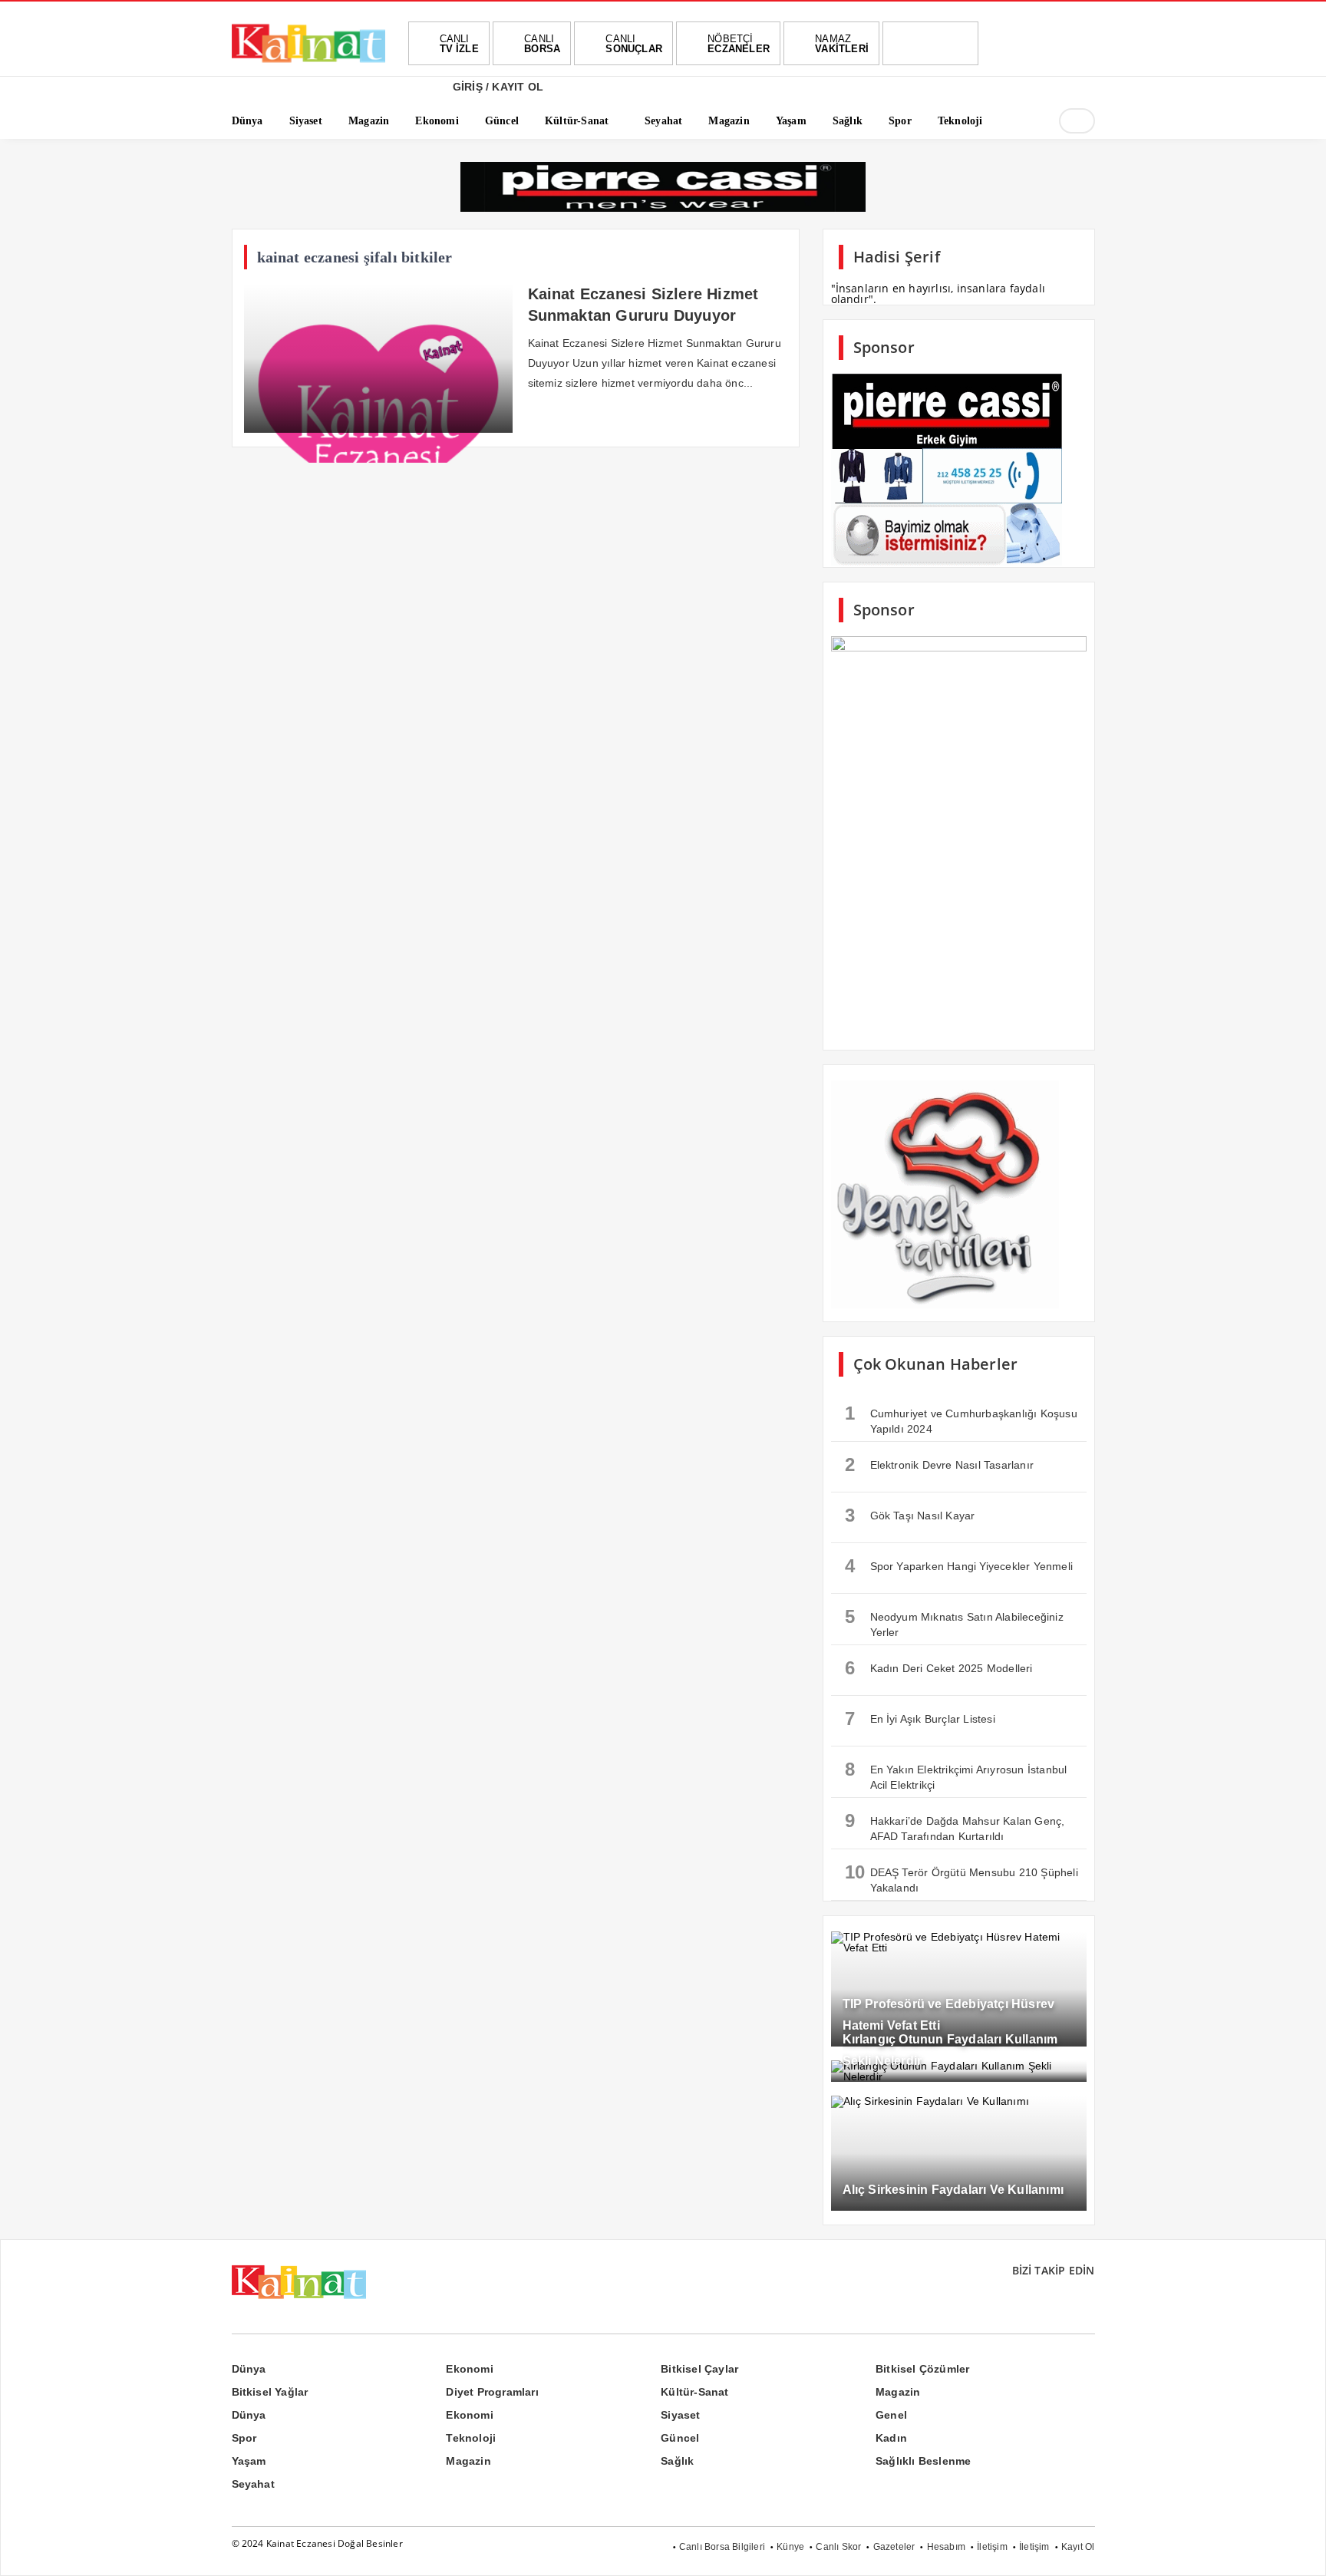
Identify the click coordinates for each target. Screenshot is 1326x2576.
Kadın (891, 2438)
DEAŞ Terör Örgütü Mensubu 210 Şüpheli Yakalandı (962, 1878)
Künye (790, 2547)
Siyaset (680, 2415)
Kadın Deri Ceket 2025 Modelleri (939, 1668)
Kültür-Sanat (694, 2392)
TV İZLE (459, 44)
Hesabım (946, 2547)
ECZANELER (739, 44)
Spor (244, 2438)
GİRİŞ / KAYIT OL (496, 87)
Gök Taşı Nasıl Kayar (910, 1515)
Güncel (680, 2438)
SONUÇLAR (634, 44)
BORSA (542, 44)
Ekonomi (469, 2369)
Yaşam (249, 2461)
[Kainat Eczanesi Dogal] (308, 61)
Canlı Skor (838, 2547)
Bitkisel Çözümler (922, 2369)
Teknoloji (471, 2438)
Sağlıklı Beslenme (923, 2461)
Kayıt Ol (1078, 2547)
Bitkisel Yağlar (270, 2392)
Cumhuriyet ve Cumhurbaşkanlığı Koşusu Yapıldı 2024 (961, 1419)
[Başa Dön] (1299, 2549)
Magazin (898, 2392)
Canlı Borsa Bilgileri (722, 2547)
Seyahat (253, 2484)
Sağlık (677, 2461)
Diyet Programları (492, 2392)
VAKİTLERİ (842, 44)
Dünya (249, 2369)
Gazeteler (894, 2547)
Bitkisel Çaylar (699, 2369)
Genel (891, 2415)
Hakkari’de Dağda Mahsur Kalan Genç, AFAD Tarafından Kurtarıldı (955, 1826)
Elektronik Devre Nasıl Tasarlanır (940, 1464)
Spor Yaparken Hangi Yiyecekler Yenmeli (959, 1566)
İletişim (992, 2547)
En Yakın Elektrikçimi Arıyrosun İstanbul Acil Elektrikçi (956, 1775)
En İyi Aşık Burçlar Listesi (920, 1718)
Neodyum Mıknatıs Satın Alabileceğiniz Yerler (954, 1622)
